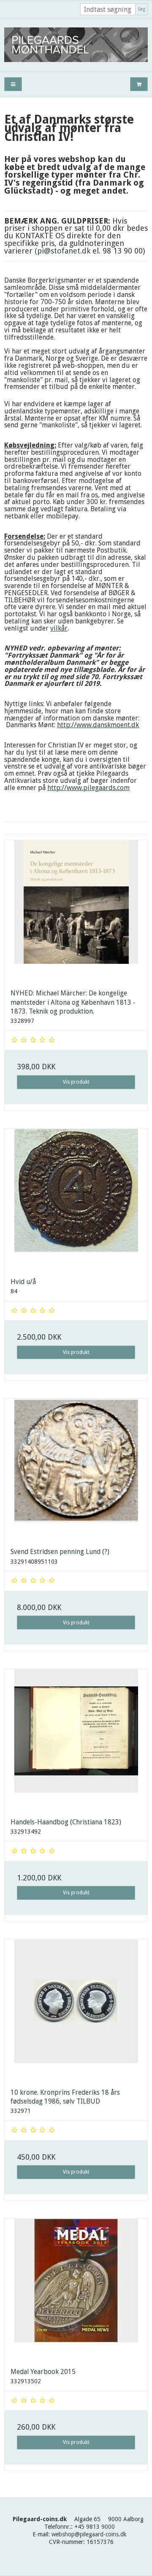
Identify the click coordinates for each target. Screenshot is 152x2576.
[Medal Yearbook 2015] (76, 2290)
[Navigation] (13, 84)
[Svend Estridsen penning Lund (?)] (76, 1470)
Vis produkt (76, 1082)
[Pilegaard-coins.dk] (76, 45)
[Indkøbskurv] (139, 84)
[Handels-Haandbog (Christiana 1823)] (76, 1740)
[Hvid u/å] (76, 1200)
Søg (141, 9)
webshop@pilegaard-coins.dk (89, 2534)
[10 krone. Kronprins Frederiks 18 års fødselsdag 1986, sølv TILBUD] (76, 2011)
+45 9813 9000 (95, 2527)
